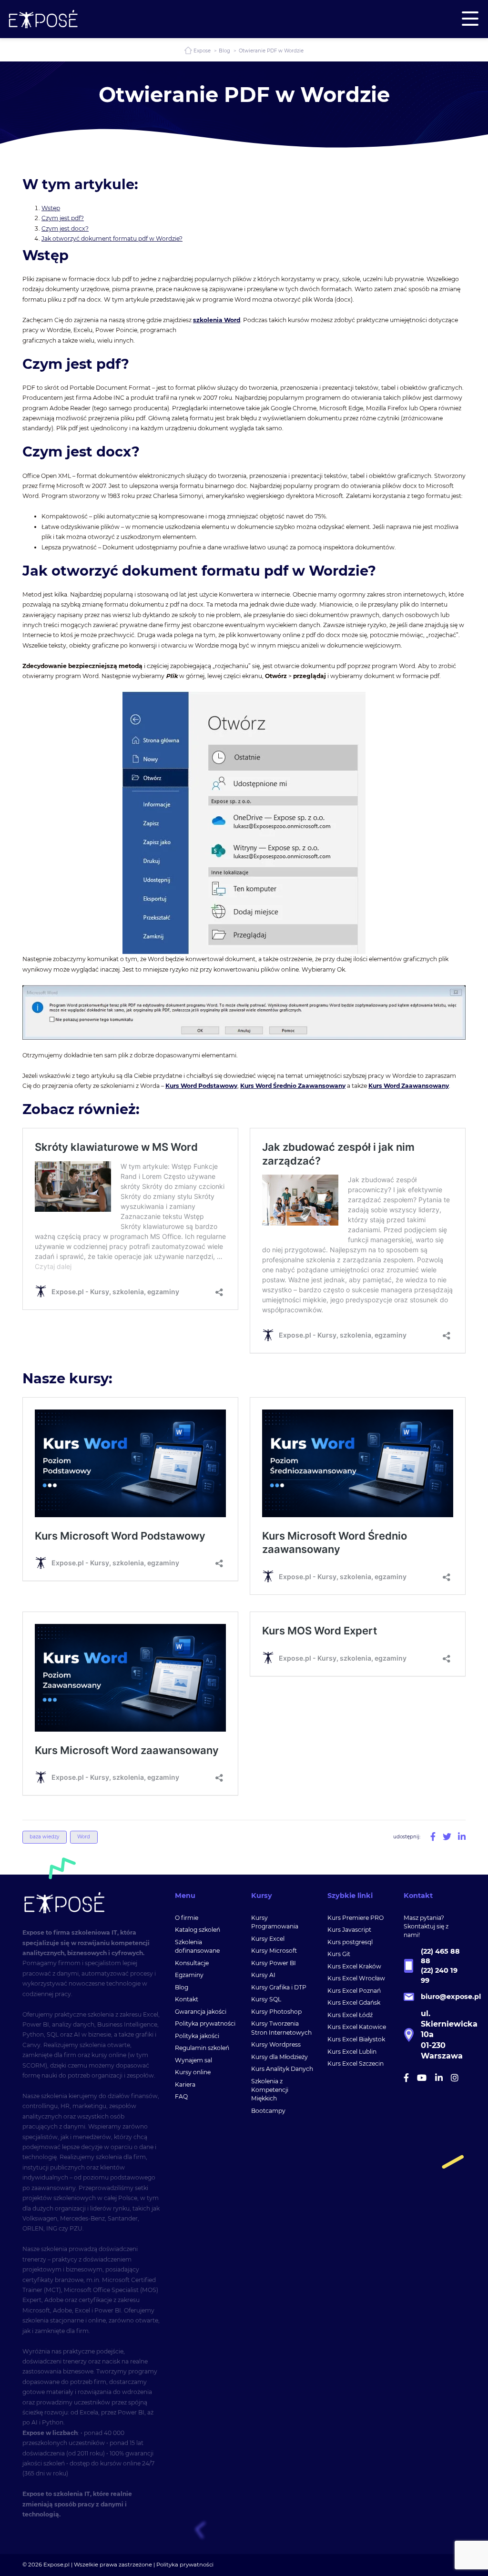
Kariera (185, 2084)
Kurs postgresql (350, 1942)
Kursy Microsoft (274, 1951)
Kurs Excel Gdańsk (354, 2003)
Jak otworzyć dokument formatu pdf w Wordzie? (112, 238)
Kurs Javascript (349, 1930)
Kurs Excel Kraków (354, 1966)
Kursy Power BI (274, 1963)
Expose (202, 51)
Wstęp (51, 208)
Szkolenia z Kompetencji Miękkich (270, 2090)
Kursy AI (263, 1975)
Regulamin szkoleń (202, 2048)
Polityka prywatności (205, 2023)
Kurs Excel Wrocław (356, 1978)
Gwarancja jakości (201, 2012)
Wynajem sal (193, 2060)
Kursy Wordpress (276, 2044)
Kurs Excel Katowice (357, 2027)
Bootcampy (268, 2111)
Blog (224, 51)
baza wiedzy (44, 1837)
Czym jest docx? (65, 228)
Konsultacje (192, 1963)
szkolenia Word (217, 320)
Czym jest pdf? (63, 218)
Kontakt (187, 1999)
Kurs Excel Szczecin (356, 2064)
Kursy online (193, 2072)
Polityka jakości (197, 2036)
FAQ (181, 2096)
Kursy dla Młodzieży (280, 2057)
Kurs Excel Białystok (356, 2039)
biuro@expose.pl (451, 1997)
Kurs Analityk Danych (282, 2069)
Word (84, 1837)
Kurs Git (339, 1954)
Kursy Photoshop (276, 2012)
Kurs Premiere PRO (356, 1918)
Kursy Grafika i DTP (279, 1987)
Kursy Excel (268, 1939)
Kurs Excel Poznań (354, 1991)
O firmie (187, 1918)
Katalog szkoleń (198, 1930)
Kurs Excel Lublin (352, 2052)
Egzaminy (189, 1975)
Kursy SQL (266, 1999)
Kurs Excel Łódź (350, 2015)
